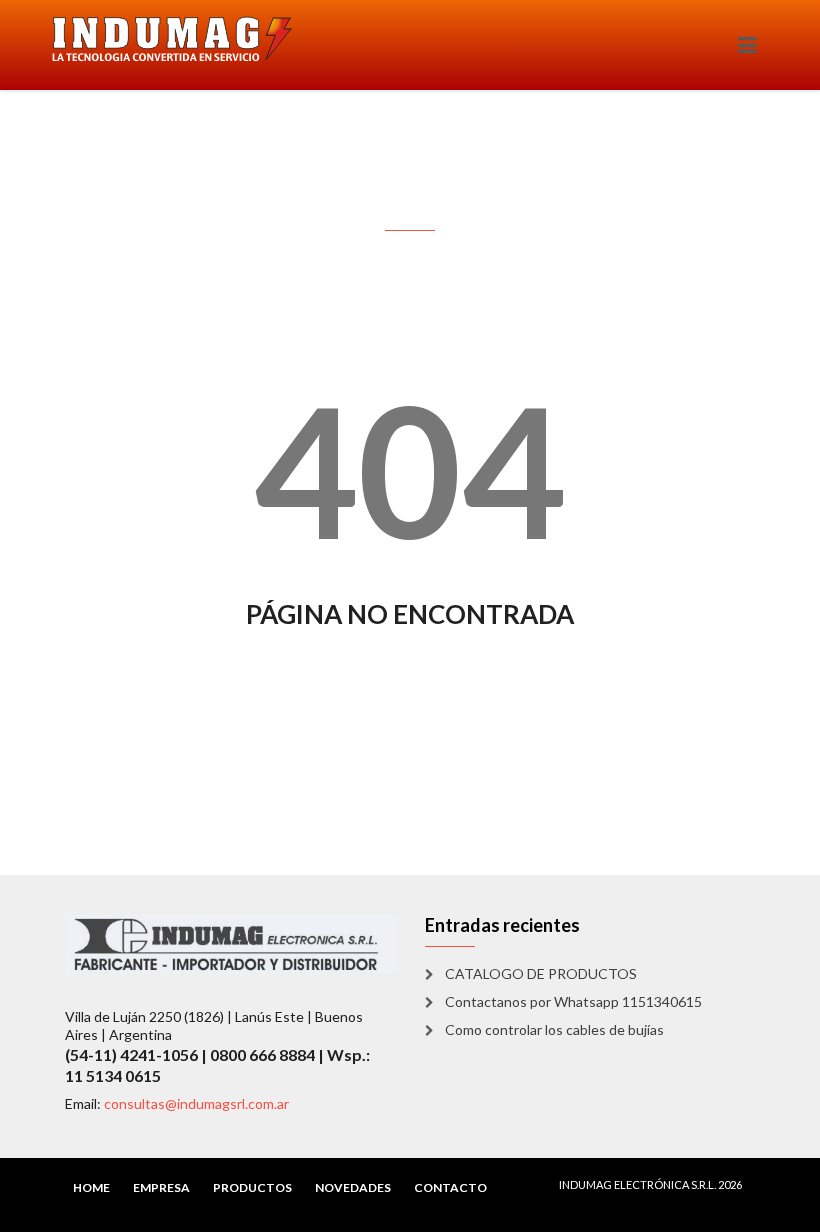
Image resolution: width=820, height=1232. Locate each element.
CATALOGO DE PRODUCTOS (541, 973)
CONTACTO (450, 1187)
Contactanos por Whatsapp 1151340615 (573, 1001)
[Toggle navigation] (747, 45)
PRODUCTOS (252, 1187)
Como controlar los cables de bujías (554, 1029)
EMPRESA (161, 1187)
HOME (91, 1187)
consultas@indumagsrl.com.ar (196, 1103)
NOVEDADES (353, 1187)
